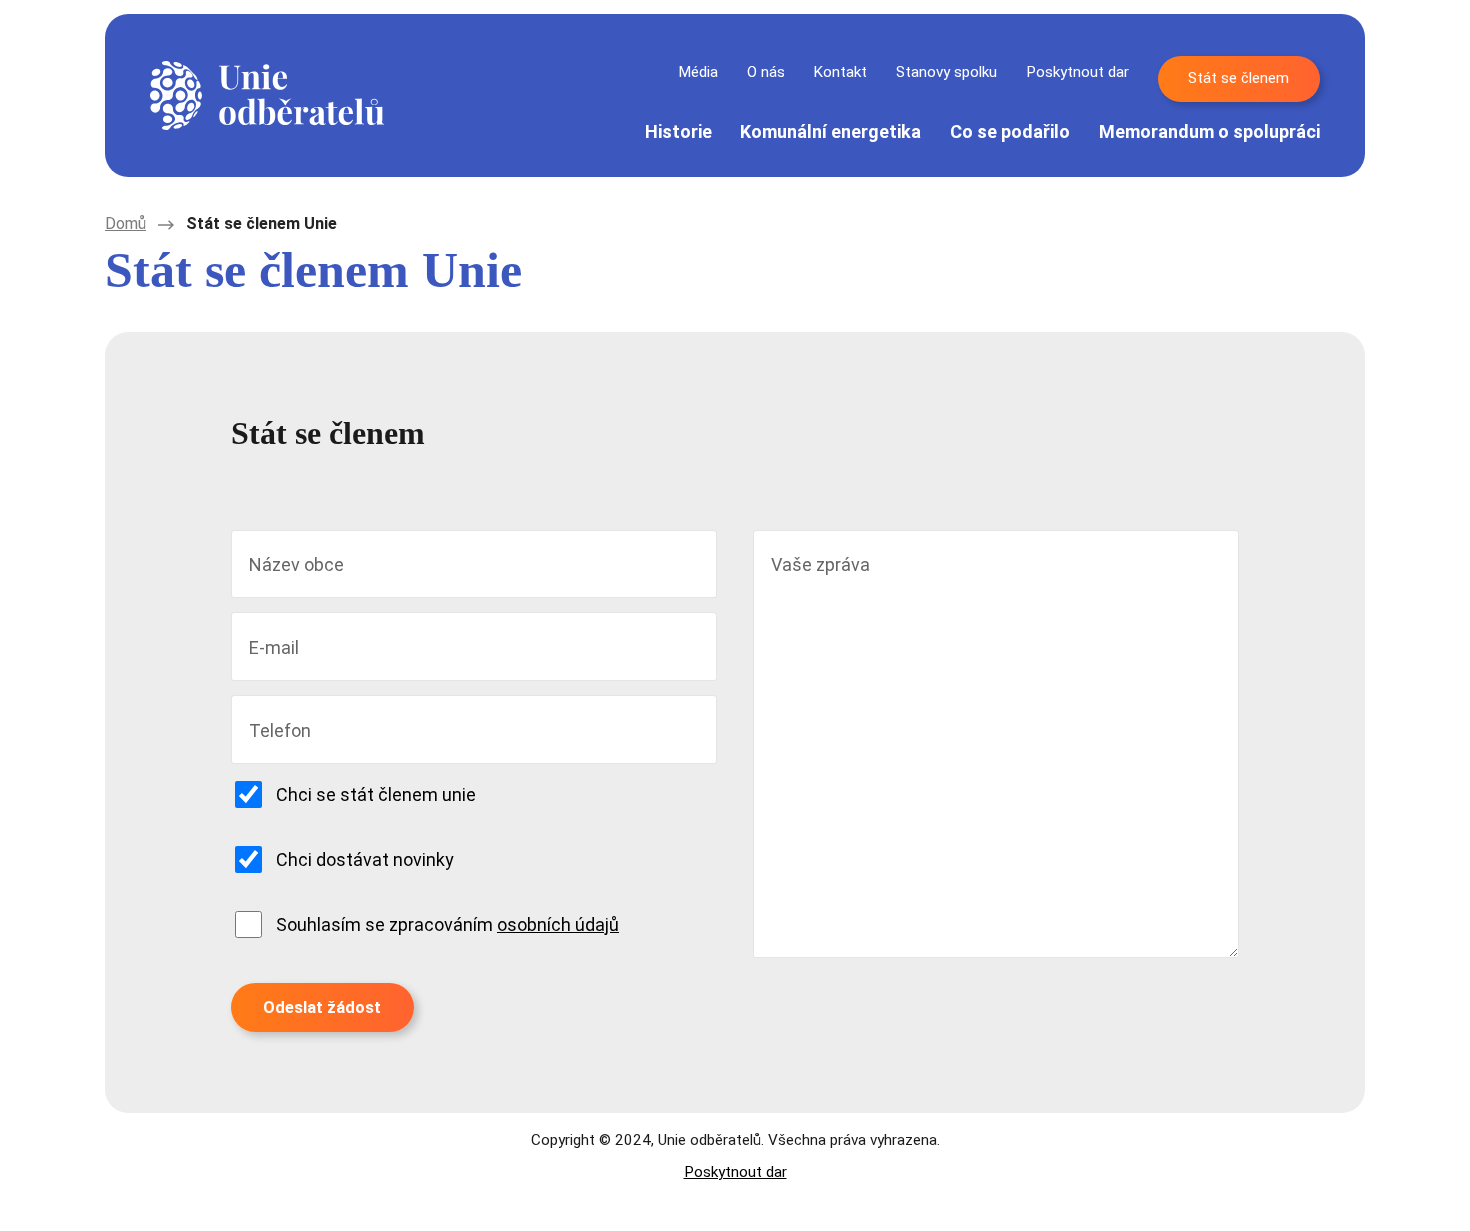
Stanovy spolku (946, 72)
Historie (678, 131)
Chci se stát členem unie (376, 794)
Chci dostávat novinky (365, 859)
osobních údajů (558, 924)
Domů (125, 223)
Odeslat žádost (322, 1007)
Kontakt (840, 72)
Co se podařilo (1010, 131)
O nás (766, 72)
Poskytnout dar (1077, 72)
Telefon (280, 730)
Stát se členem (1238, 78)
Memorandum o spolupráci (1209, 131)
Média (698, 72)
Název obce (296, 564)
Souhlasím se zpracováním (447, 924)
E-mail (274, 647)
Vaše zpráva (820, 564)
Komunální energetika (830, 131)
